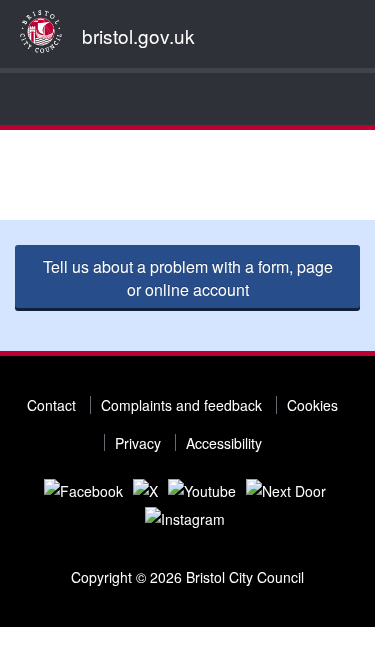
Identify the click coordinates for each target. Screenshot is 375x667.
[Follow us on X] (145, 489)
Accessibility (224, 443)
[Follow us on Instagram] (185, 517)
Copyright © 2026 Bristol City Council (187, 577)
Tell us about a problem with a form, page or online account (188, 278)
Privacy (138, 443)
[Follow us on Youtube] (202, 489)
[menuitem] (20, 99)
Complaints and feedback (181, 405)
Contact (51, 405)
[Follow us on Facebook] (83, 489)
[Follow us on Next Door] (286, 489)
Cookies (312, 405)
